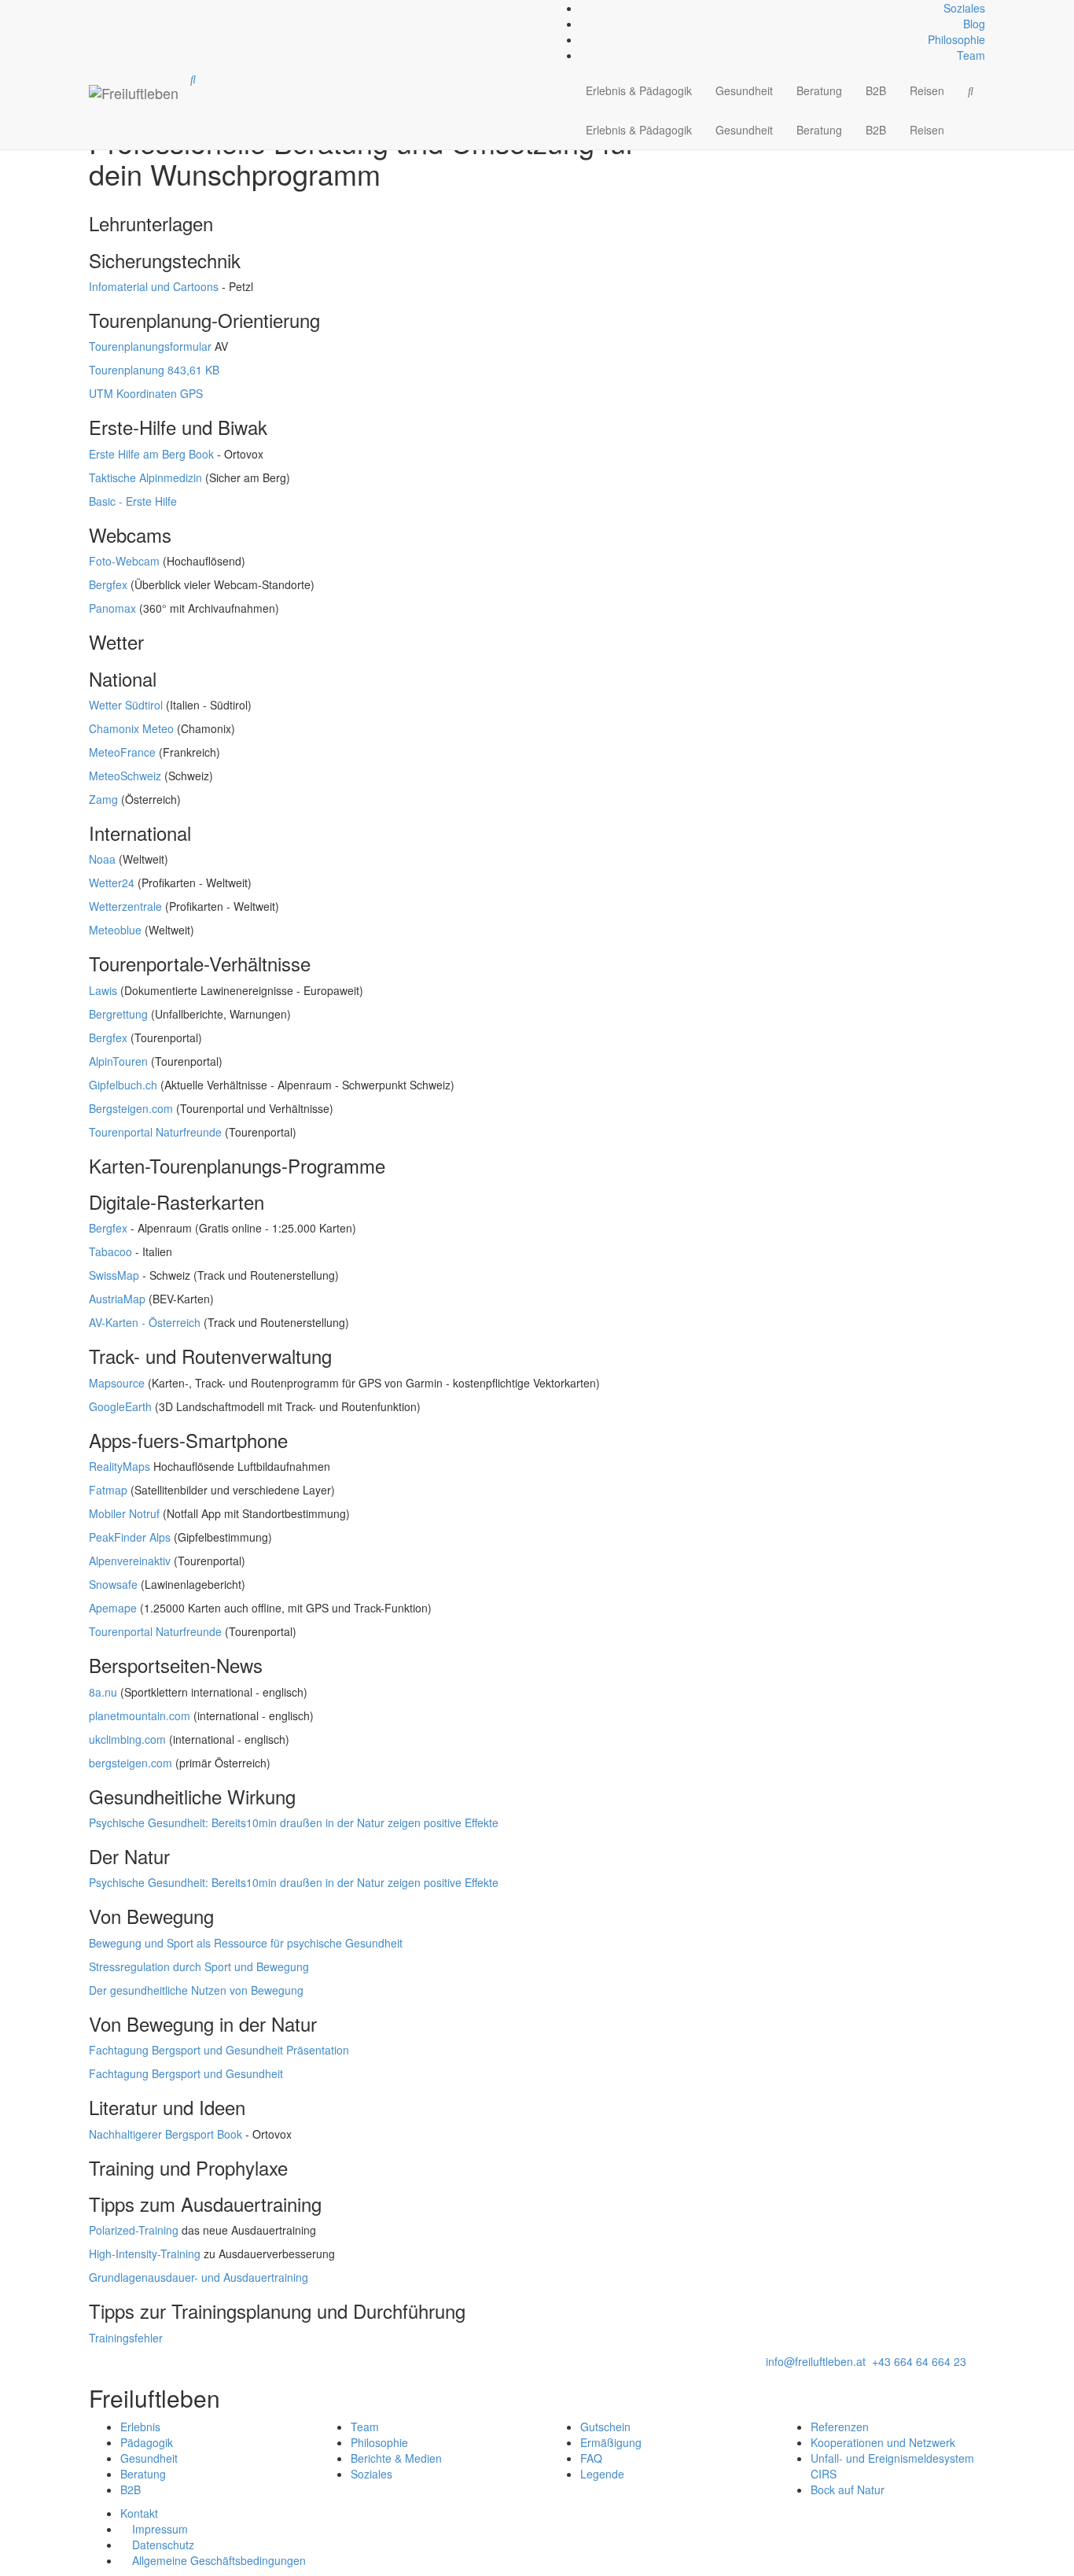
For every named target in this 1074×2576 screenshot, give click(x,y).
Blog (974, 24)
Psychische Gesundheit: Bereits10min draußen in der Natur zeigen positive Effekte (294, 1822)
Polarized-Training (134, 2230)
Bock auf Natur (848, 2489)
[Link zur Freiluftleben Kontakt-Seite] (90, 8)
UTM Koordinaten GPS (146, 393)
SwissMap (114, 1275)
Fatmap (108, 1490)
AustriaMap (117, 1299)
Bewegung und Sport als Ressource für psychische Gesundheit (246, 1943)
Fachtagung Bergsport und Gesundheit (186, 2073)
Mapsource (117, 1383)
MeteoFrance (122, 752)
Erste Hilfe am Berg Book (151, 454)
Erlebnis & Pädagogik (639, 90)
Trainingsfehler (126, 2338)
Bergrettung (118, 1014)
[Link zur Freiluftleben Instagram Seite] (97, 8)
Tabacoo (110, 1251)
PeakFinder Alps (130, 1537)
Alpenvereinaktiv (130, 1561)
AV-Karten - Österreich (145, 1322)
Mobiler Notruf (124, 1513)
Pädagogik (147, 2442)
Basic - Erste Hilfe (133, 501)
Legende (602, 2474)
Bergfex (108, 584)
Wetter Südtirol (126, 705)
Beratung (819, 90)
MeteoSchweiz (125, 776)
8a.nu (103, 1692)
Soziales (964, 8)
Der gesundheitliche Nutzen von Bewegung (196, 1990)
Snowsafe (113, 1584)
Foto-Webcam (124, 561)
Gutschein (605, 2427)
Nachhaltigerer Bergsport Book (166, 2134)
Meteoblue (115, 930)
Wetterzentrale (125, 906)
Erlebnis (140, 2427)
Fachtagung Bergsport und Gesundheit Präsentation (219, 2050)
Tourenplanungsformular (150, 346)
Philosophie (956, 39)
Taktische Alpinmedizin (145, 477)
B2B (876, 90)
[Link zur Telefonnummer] (94, 8)
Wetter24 (112, 883)
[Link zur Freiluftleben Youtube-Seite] (100, 8)
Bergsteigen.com (131, 1108)
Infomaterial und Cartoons (154, 286)
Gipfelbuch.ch (123, 1085)
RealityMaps (120, 1466)
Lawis (103, 990)
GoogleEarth (120, 1406)
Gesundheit (744, 90)
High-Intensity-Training (145, 2254)
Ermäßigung (611, 2442)
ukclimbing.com (127, 1739)
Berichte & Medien (396, 2458)
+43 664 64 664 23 (919, 2361)
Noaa (102, 859)
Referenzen (840, 2427)
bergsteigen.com (131, 1763)
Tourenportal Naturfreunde (155, 1132)
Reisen (927, 90)
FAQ (591, 2458)
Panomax (112, 608)
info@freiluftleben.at (816, 2361)
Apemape (113, 1608)
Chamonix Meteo (131, 728)
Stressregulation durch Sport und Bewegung (199, 1966)
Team (971, 55)
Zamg (103, 799)
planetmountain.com (140, 1715)
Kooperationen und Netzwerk (883, 2442)
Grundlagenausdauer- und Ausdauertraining (199, 2277)
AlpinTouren (118, 1061)
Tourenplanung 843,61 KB (154, 370)
